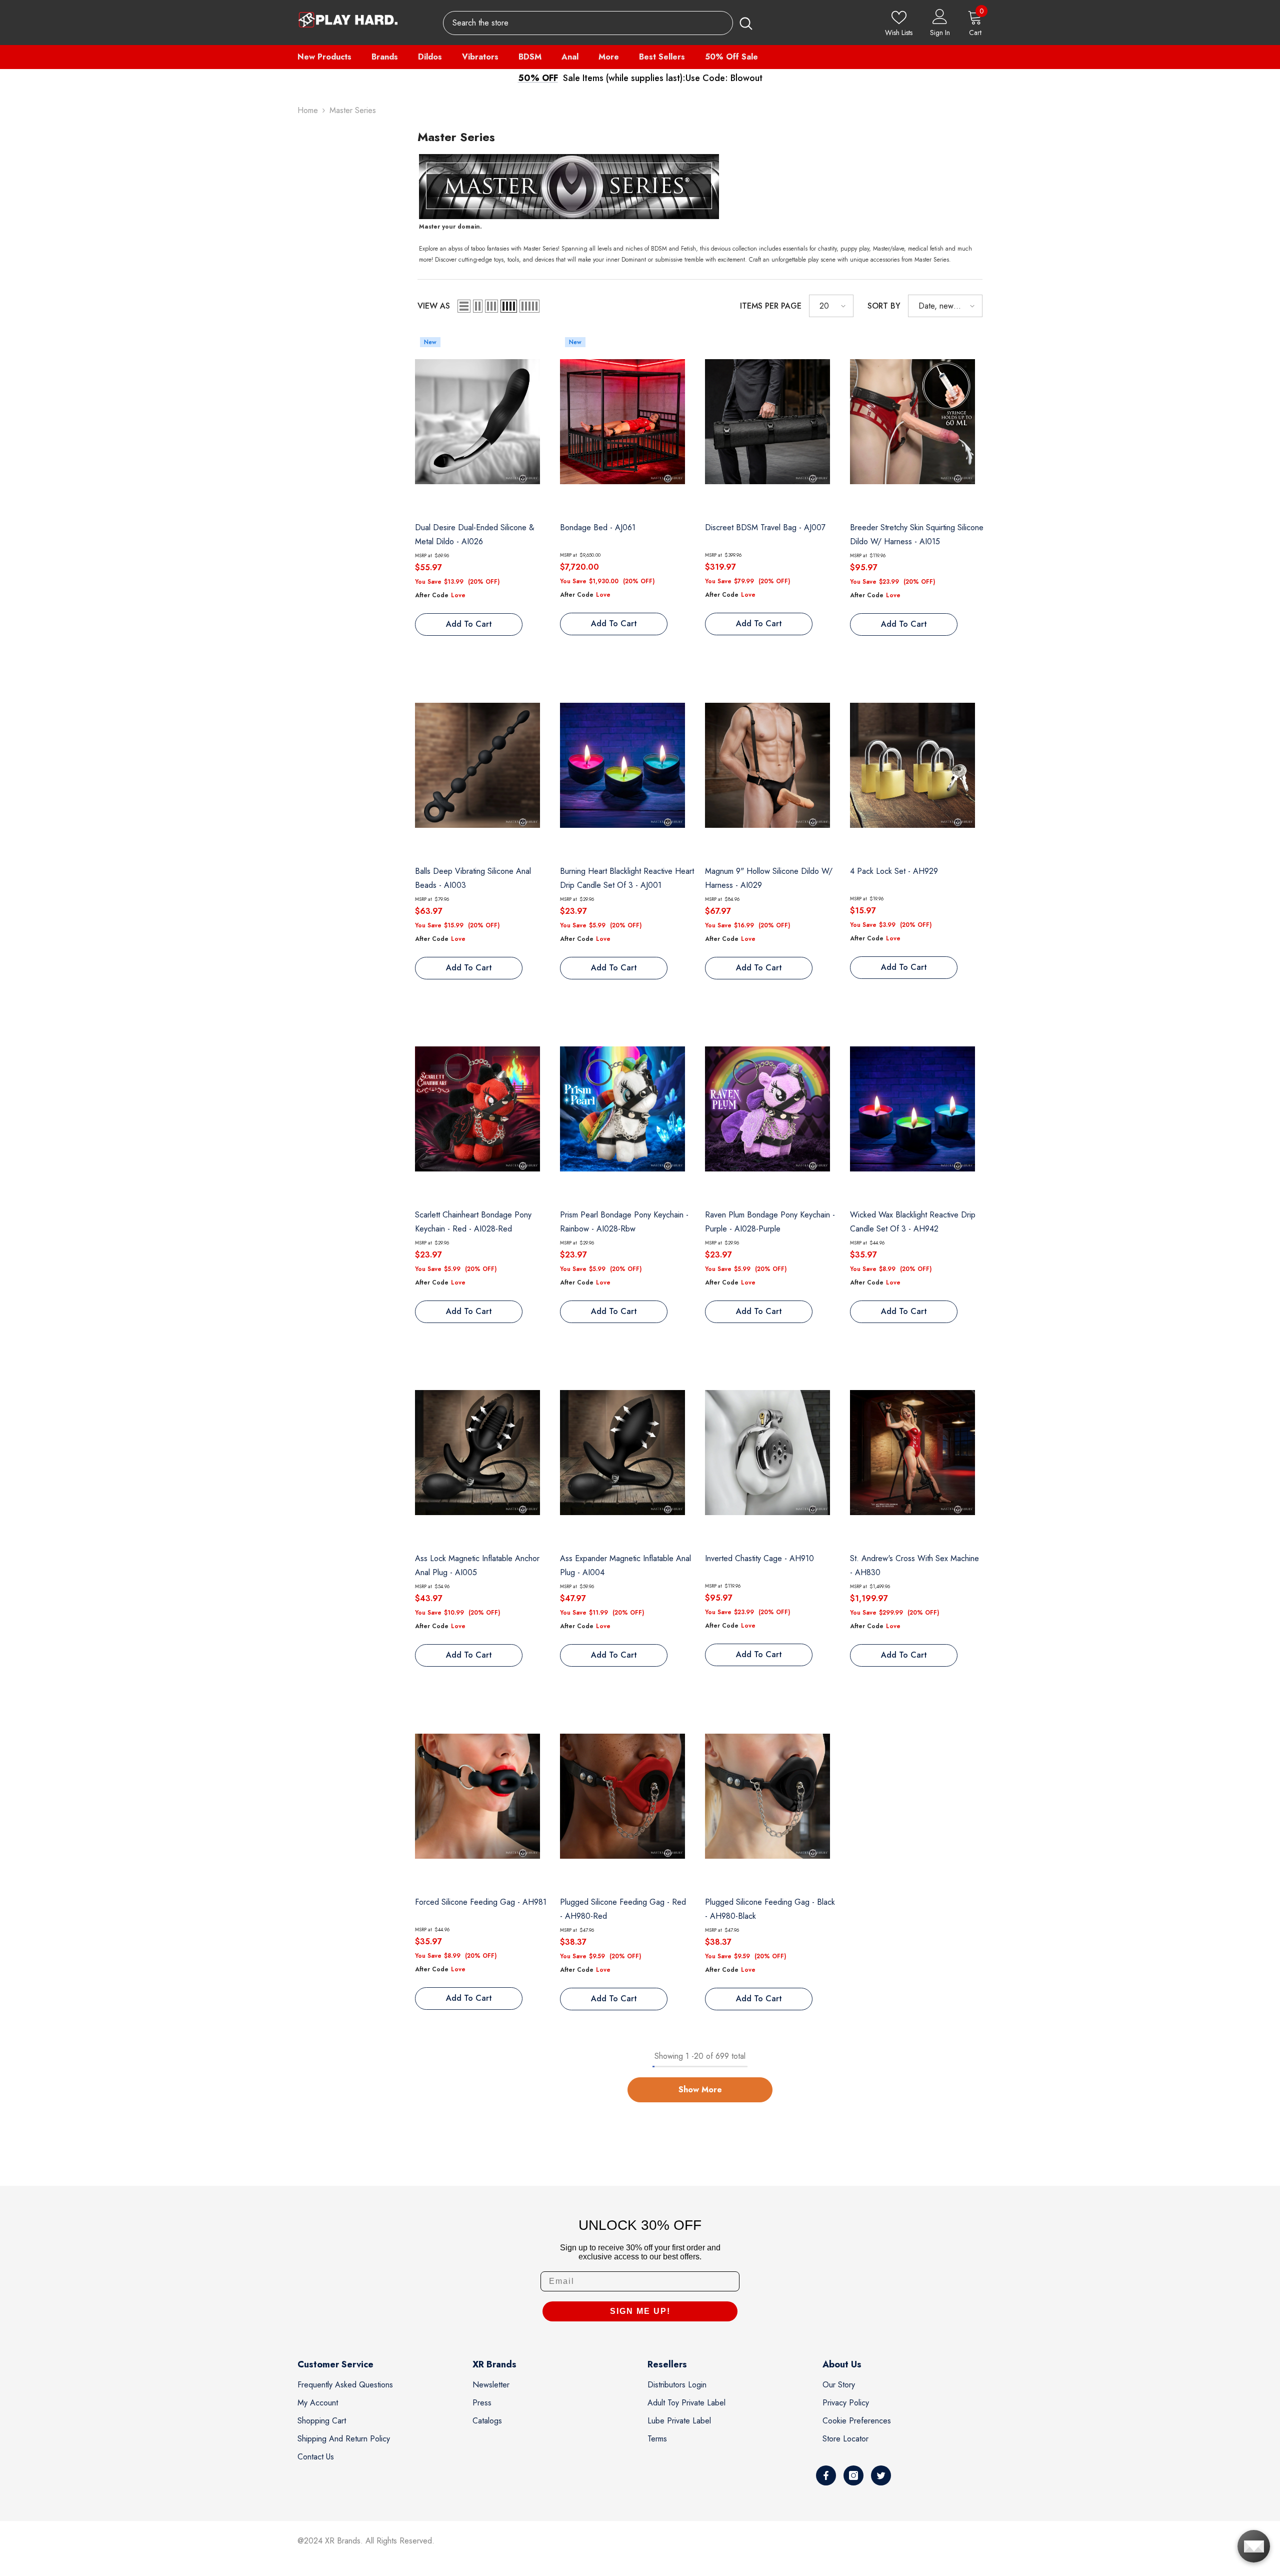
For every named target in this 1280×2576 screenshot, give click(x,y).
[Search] (601, 23)
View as (434, 306)
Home (308, 110)
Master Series (353, 110)
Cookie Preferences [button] (857, 2421)
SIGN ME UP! (640, 2311)
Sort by (884, 306)
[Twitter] (881, 2475)
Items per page (771, 306)
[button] (464, 306)
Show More (700, 2090)
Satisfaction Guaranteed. (728, 78)
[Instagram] (853, 2475)
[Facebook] (826, 2475)
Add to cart (469, 624)
